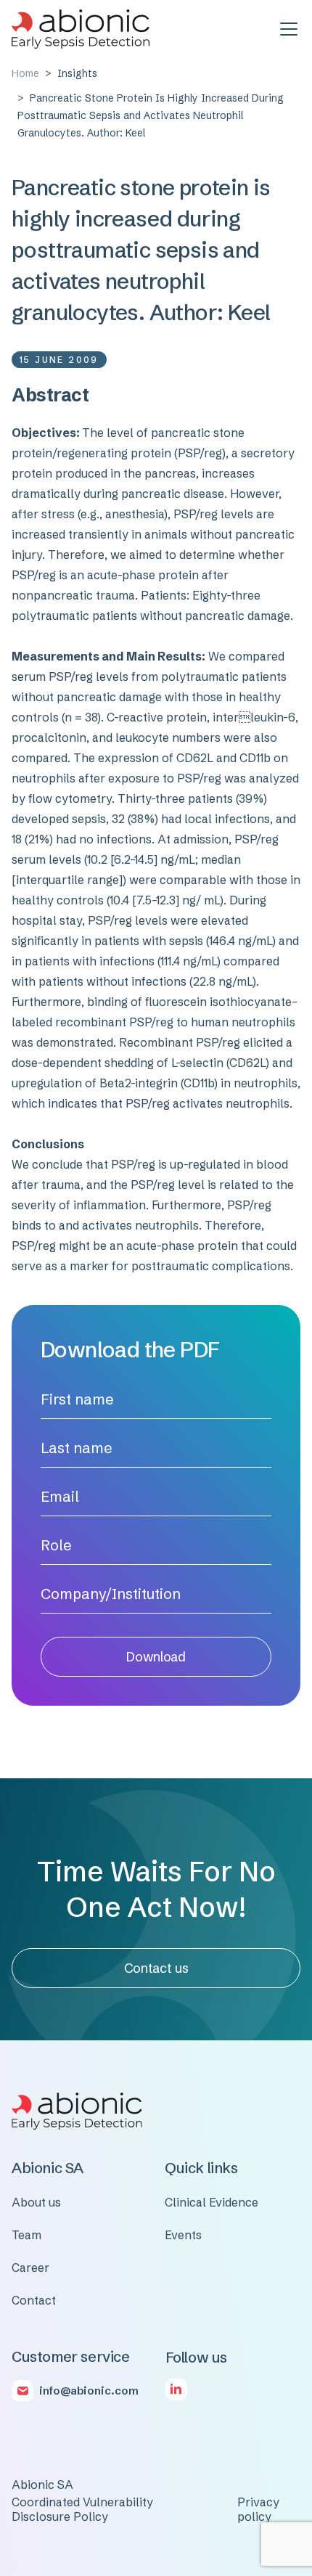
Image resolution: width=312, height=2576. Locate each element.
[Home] (81, 29)
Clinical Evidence (212, 2202)
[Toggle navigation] (289, 29)
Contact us (156, 1968)
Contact (34, 2300)
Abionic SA (42, 2485)
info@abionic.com (89, 2391)
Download (156, 1657)
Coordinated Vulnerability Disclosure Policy (82, 2509)
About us (36, 2202)
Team (26, 2235)
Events (183, 2235)
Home (25, 73)
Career (30, 2268)
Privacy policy (258, 2509)
